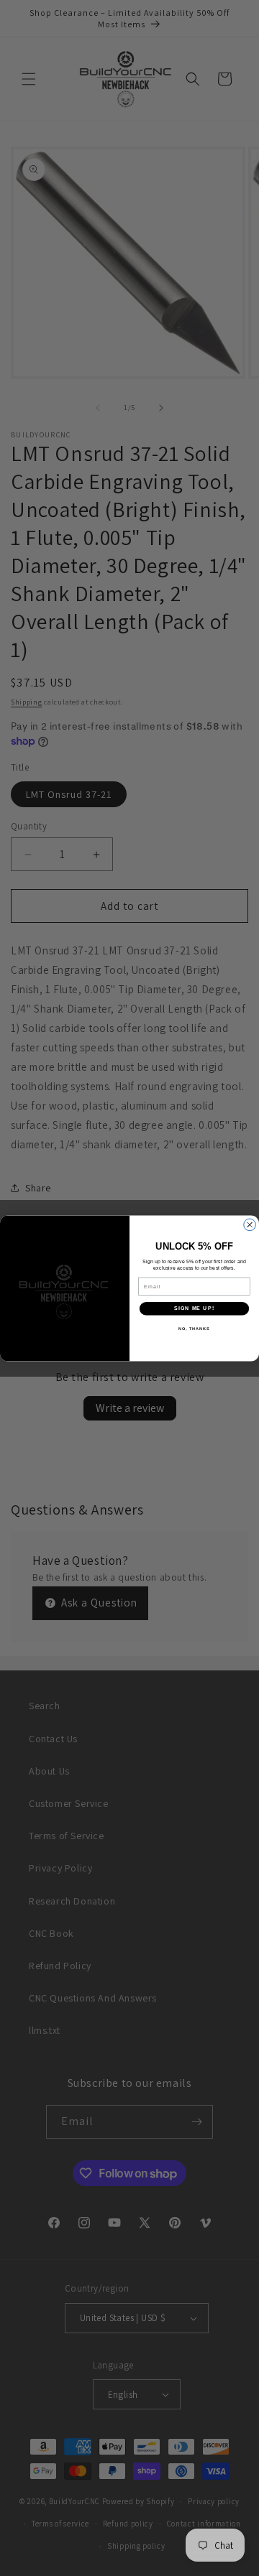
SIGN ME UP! (194, 1308)
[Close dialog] (250, 1225)
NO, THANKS (194, 1328)
